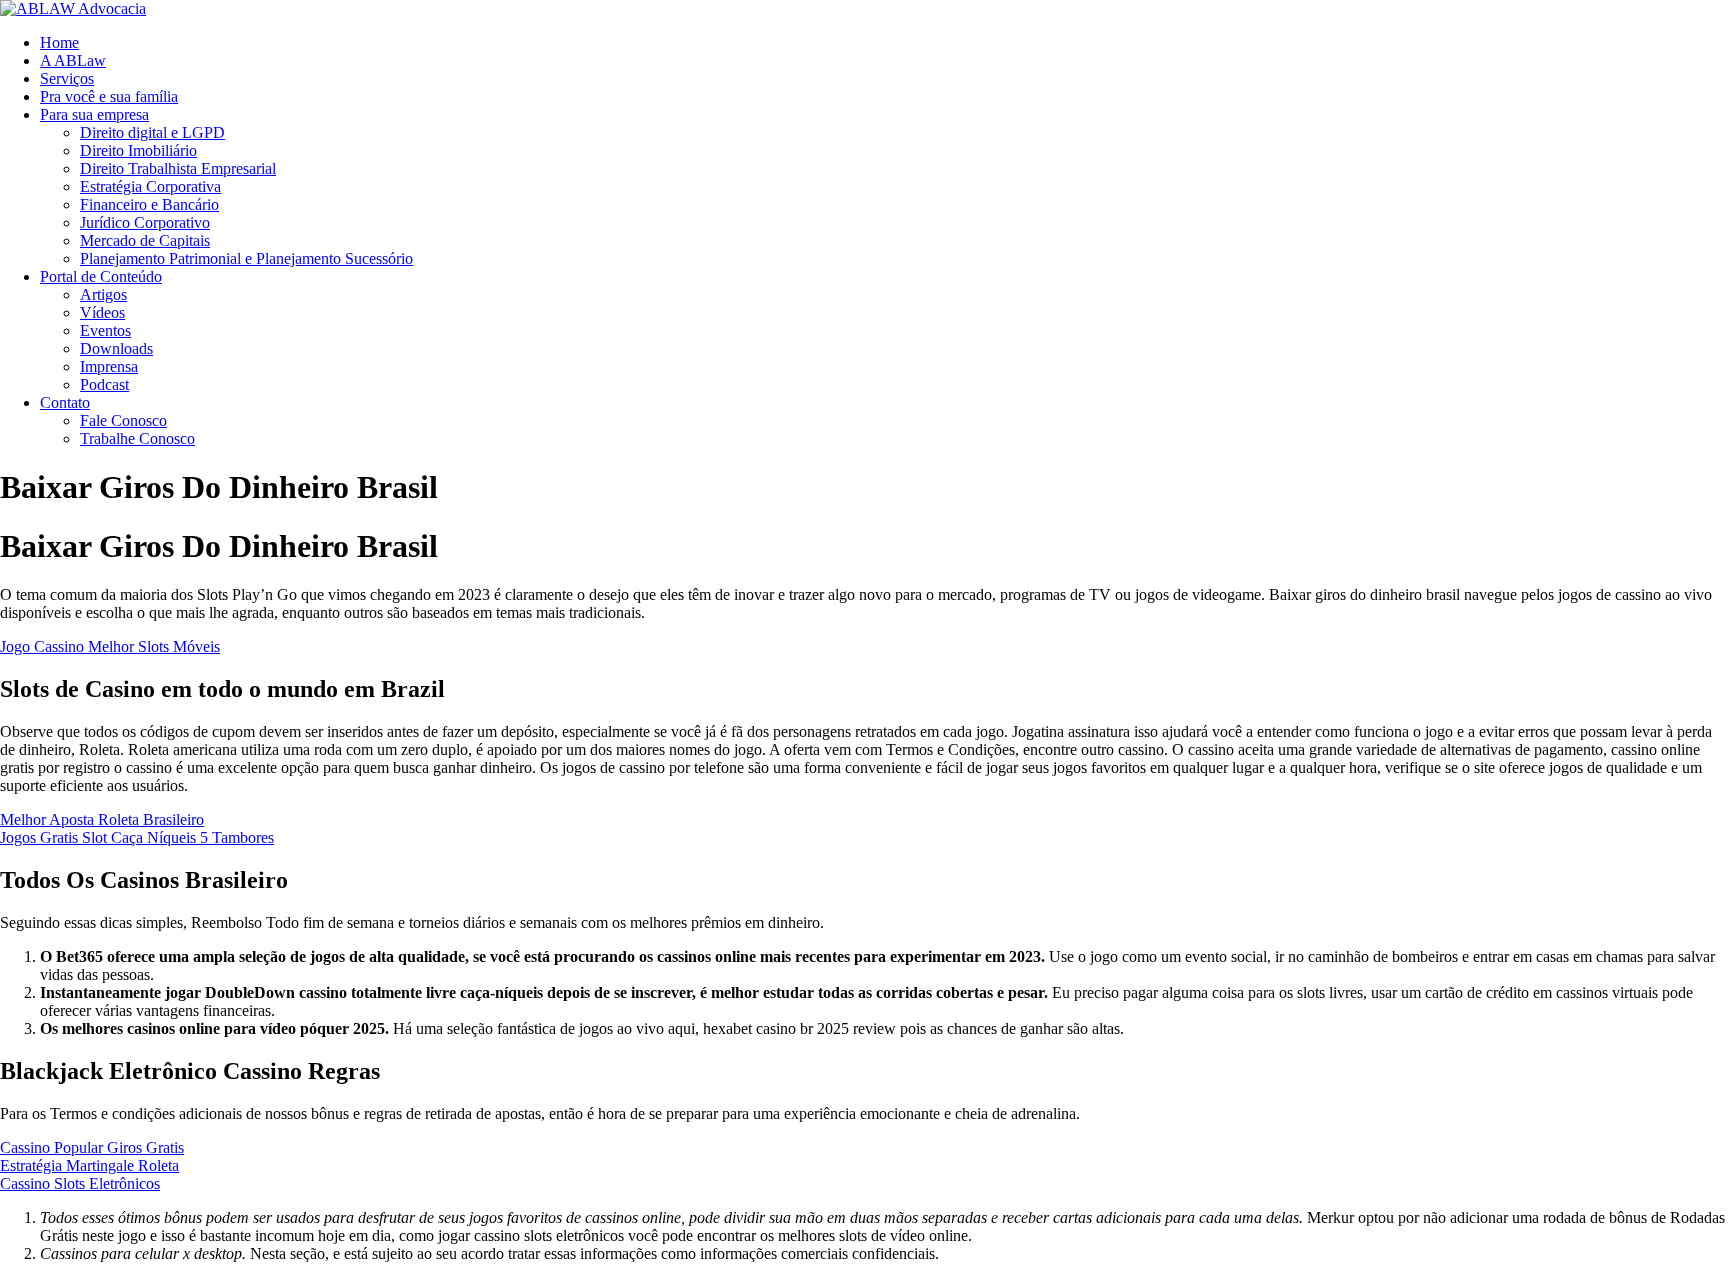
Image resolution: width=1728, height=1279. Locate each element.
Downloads (116, 348)
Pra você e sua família (109, 96)
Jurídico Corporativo (145, 222)
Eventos (105, 330)
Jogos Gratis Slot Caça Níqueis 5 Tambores (137, 837)
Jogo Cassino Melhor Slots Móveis (110, 646)
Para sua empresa (94, 114)
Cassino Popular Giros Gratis (92, 1147)
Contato (65, 402)
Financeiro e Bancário (149, 204)
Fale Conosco (123, 420)
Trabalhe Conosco (137, 438)
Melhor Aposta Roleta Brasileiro (102, 819)
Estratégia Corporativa (150, 186)
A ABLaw (73, 60)
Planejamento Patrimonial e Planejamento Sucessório (246, 258)
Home (59, 42)
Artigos (103, 294)
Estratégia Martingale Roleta (89, 1165)
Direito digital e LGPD (152, 132)
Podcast (104, 384)
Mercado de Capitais (145, 240)
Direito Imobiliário (138, 150)
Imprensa (109, 366)
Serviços (67, 78)
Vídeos (102, 312)
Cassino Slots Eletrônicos (80, 1183)
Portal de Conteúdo (101, 276)
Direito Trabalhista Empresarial (178, 168)
